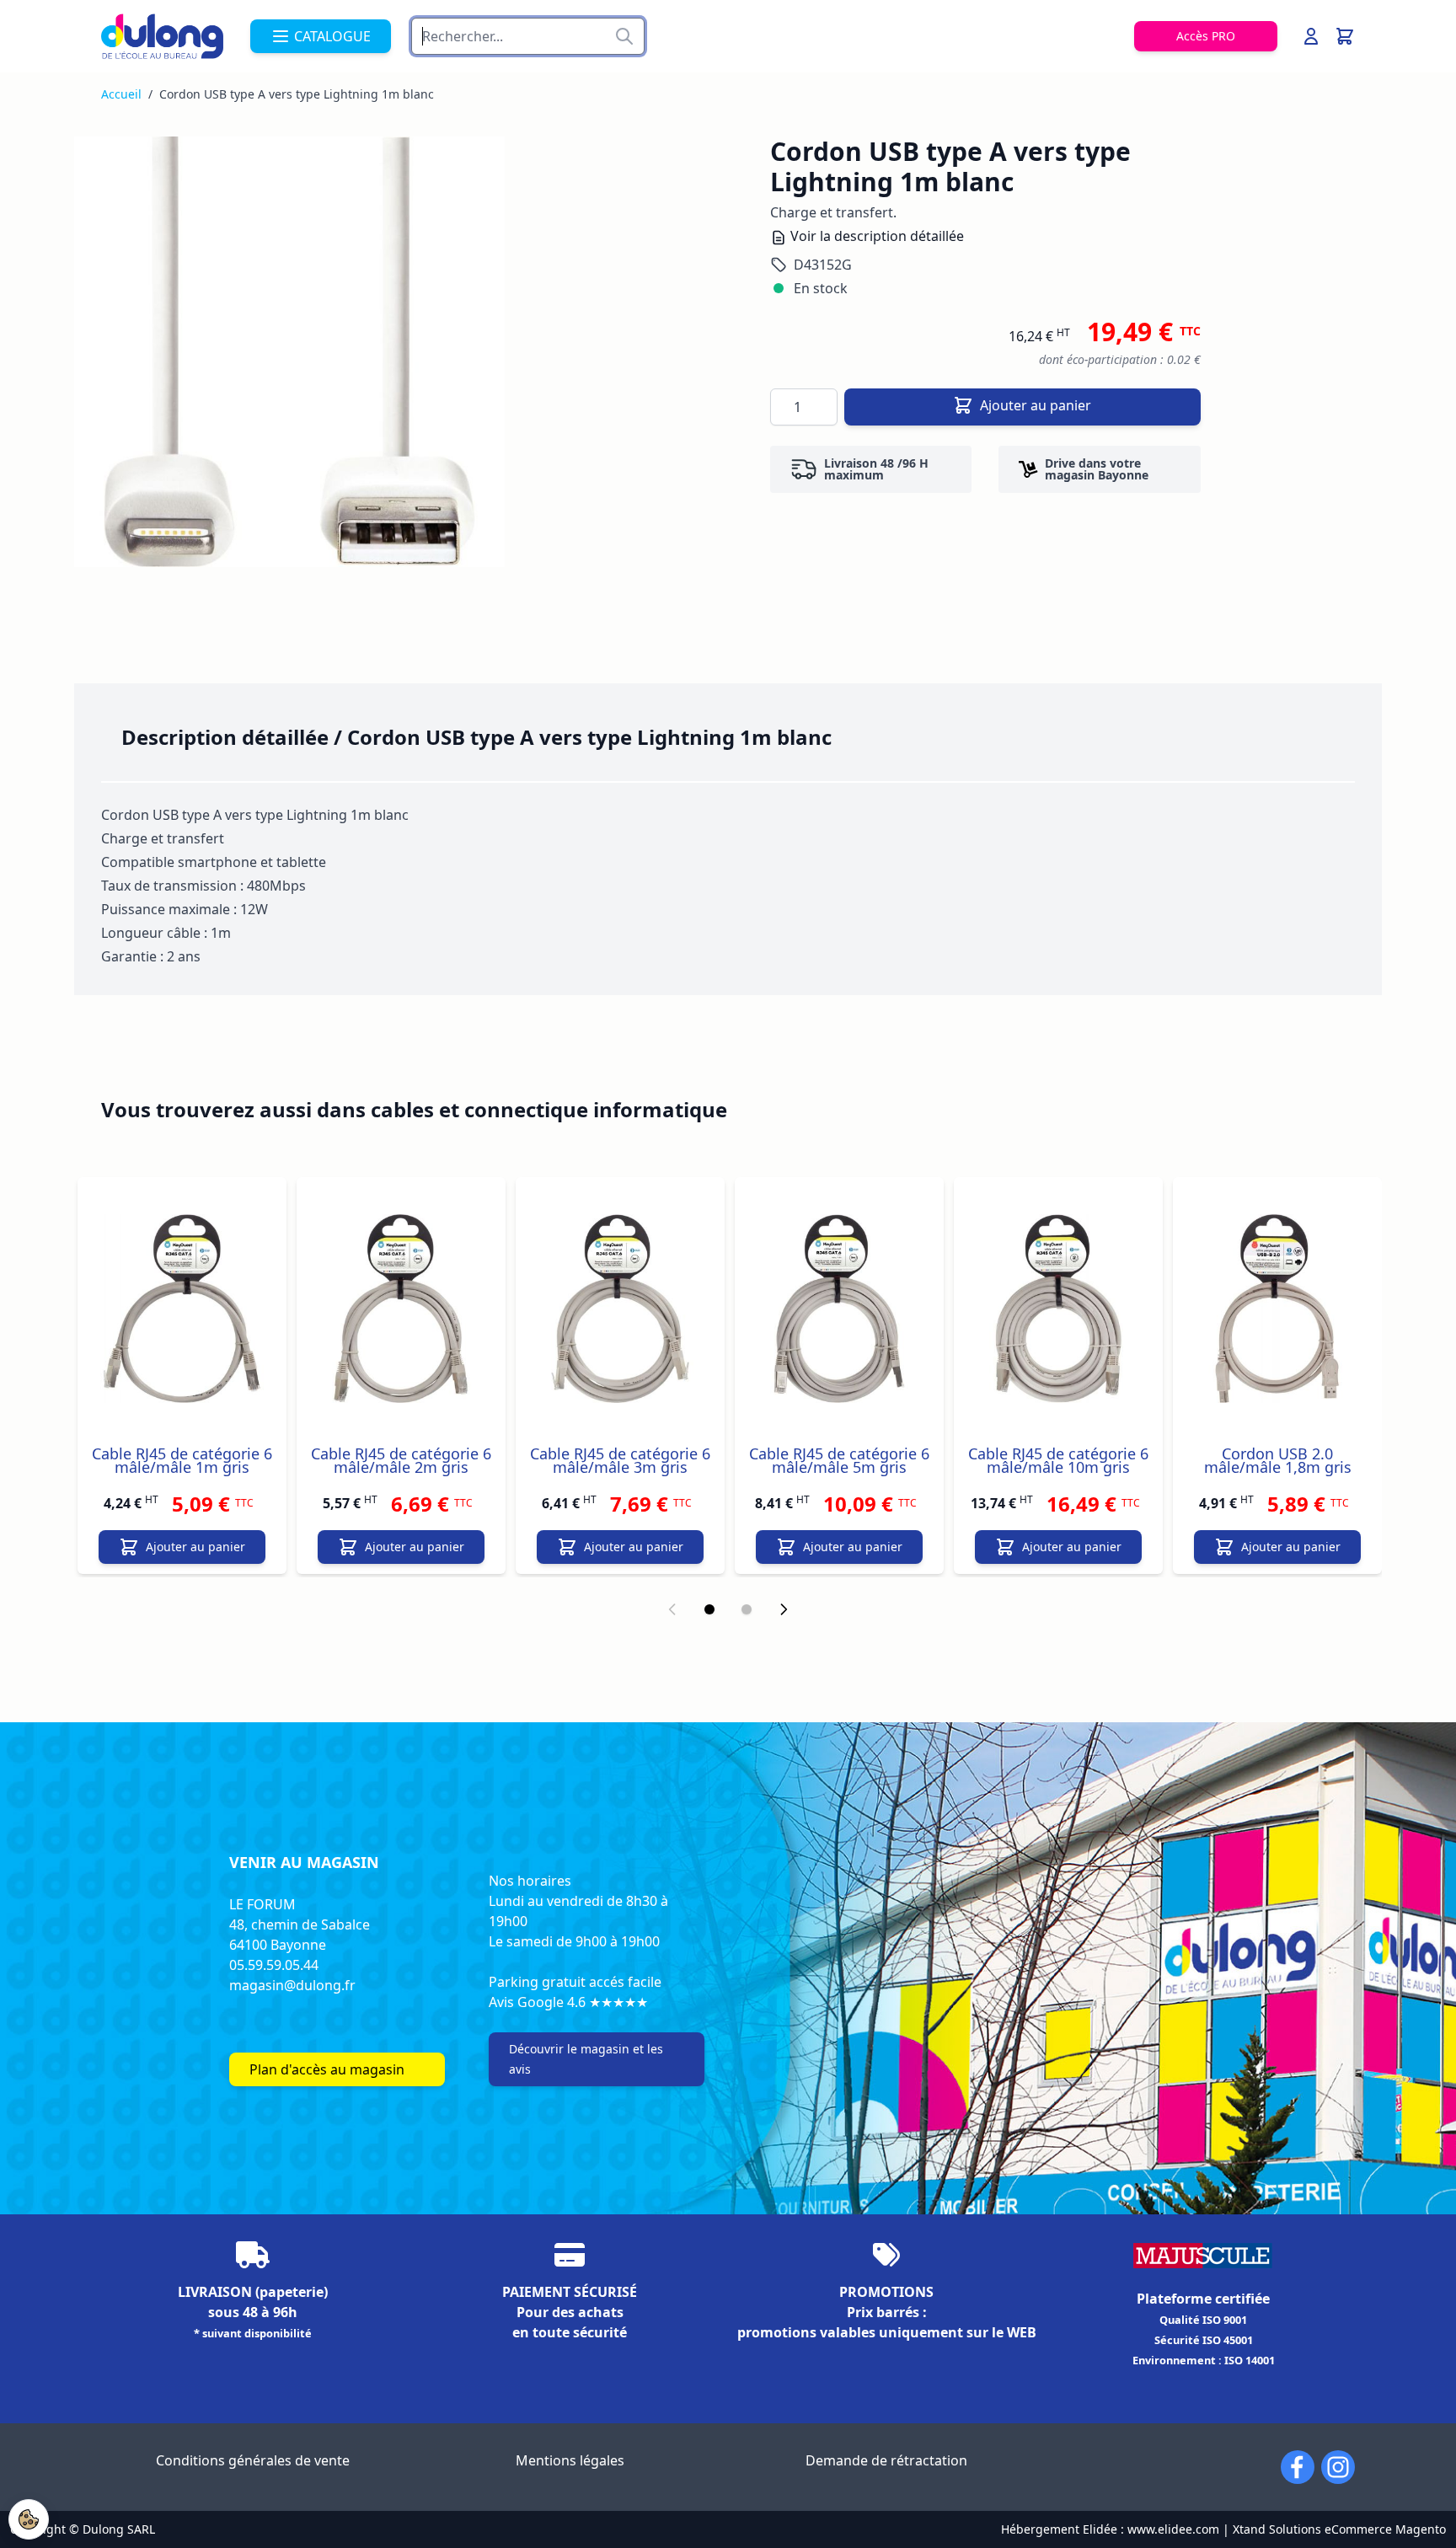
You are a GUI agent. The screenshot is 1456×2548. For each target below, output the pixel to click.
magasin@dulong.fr (292, 1985)
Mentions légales (570, 2460)
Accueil (121, 94)
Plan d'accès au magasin (327, 2069)
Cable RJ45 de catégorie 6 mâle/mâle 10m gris (1058, 1460)
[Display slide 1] (709, 1609)
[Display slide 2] (747, 1609)
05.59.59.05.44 (274, 1965)
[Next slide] (784, 1609)
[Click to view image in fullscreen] (289, 352)
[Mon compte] (1311, 36)
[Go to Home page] (162, 36)
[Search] (624, 36)
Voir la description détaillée (875, 236)
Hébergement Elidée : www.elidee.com (1110, 2529)
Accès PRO (1206, 36)
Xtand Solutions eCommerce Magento (1339, 2529)
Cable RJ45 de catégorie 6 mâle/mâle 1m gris (182, 1460)
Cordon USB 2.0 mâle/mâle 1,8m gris (1278, 1460)
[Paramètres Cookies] (29, 2519)
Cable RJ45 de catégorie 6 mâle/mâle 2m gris (401, 1460)
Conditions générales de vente (253, 2460)
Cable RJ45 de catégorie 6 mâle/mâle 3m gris (620, 1460)
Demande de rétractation (886, 2460)
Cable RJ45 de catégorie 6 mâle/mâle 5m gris (839, 1460)
